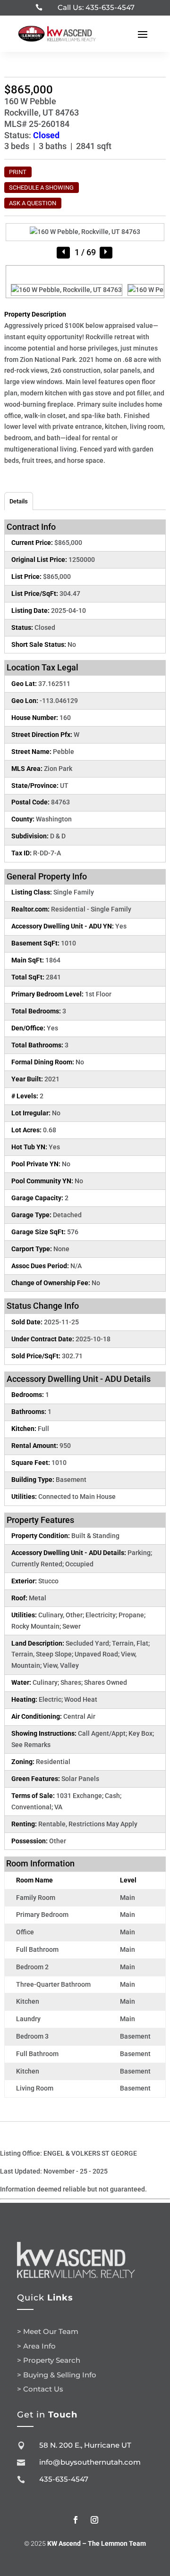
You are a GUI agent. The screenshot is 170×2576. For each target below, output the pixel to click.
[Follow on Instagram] (94, 2520)
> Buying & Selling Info (57, 2375)
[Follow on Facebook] (76, 2520)
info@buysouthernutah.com (90, 2462)
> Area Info (36, 2346)
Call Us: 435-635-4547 (96, 7)
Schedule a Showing (41, 188)
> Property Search (49, 2360)
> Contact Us (40, 2389)
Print (18, 172)
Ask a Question (33, 203)
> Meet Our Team (48, 2331)
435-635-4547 (64, 2479)
